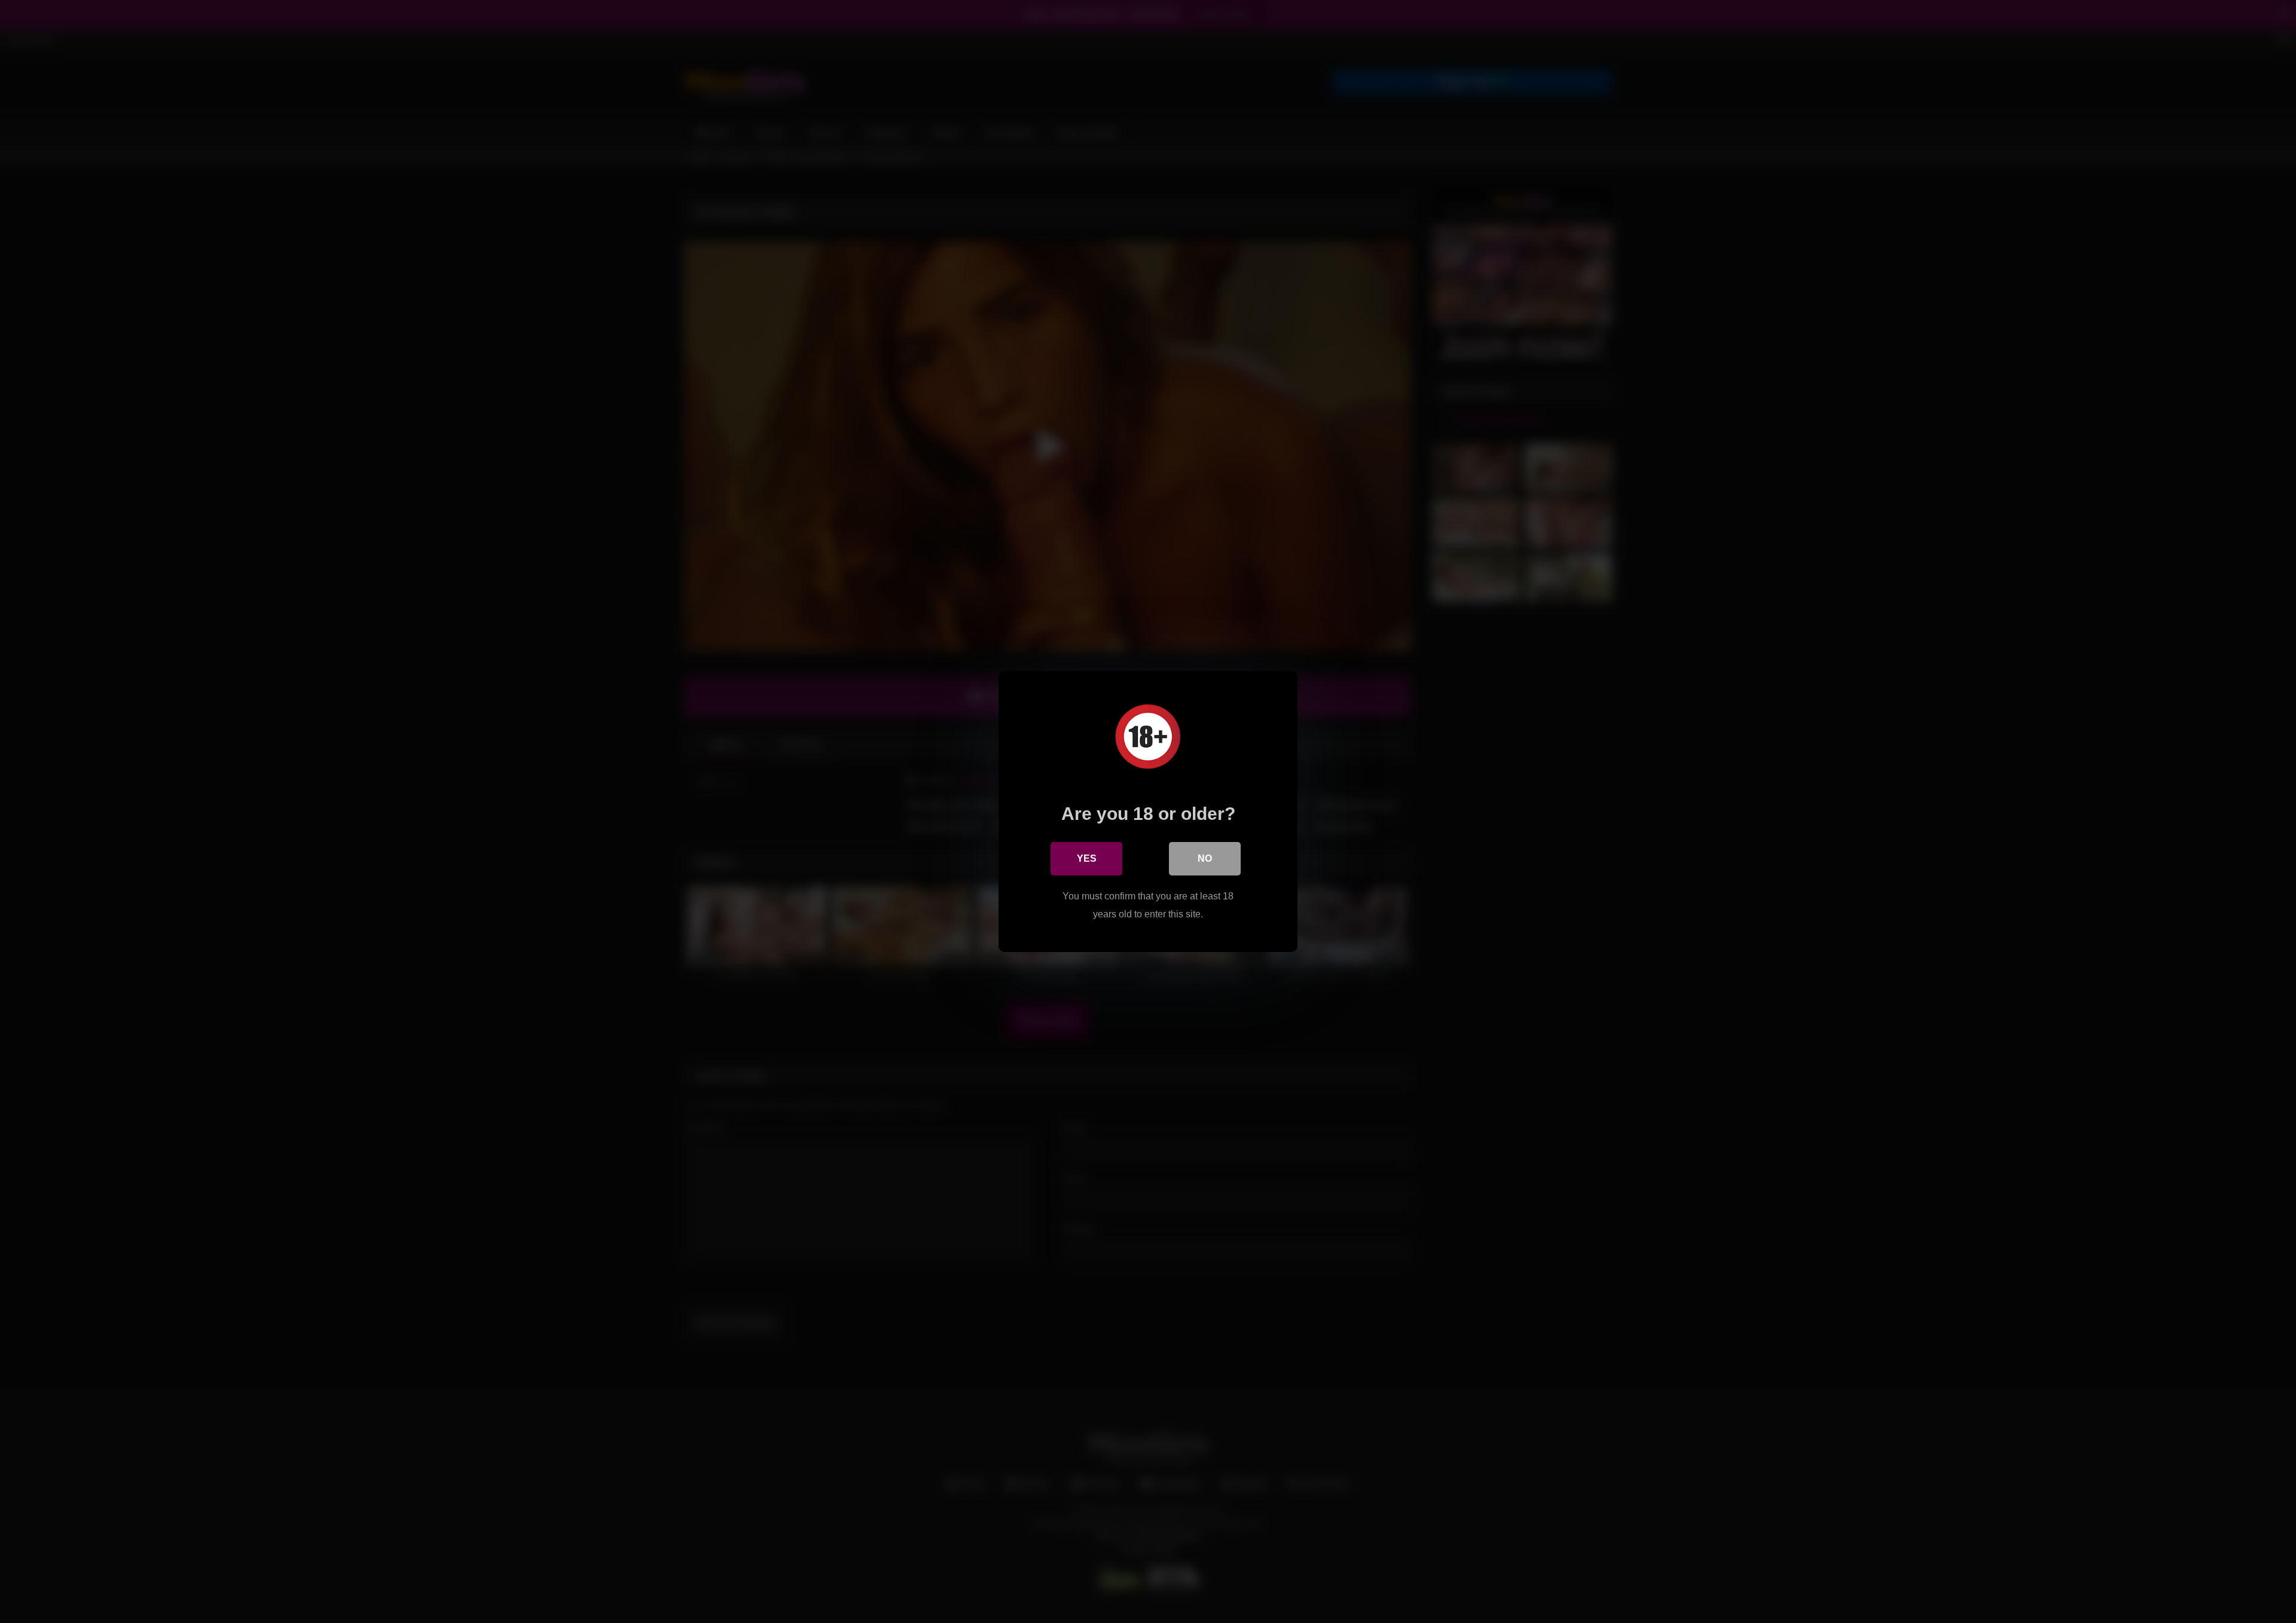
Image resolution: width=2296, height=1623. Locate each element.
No (1205, 858)
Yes (1087, 858)
